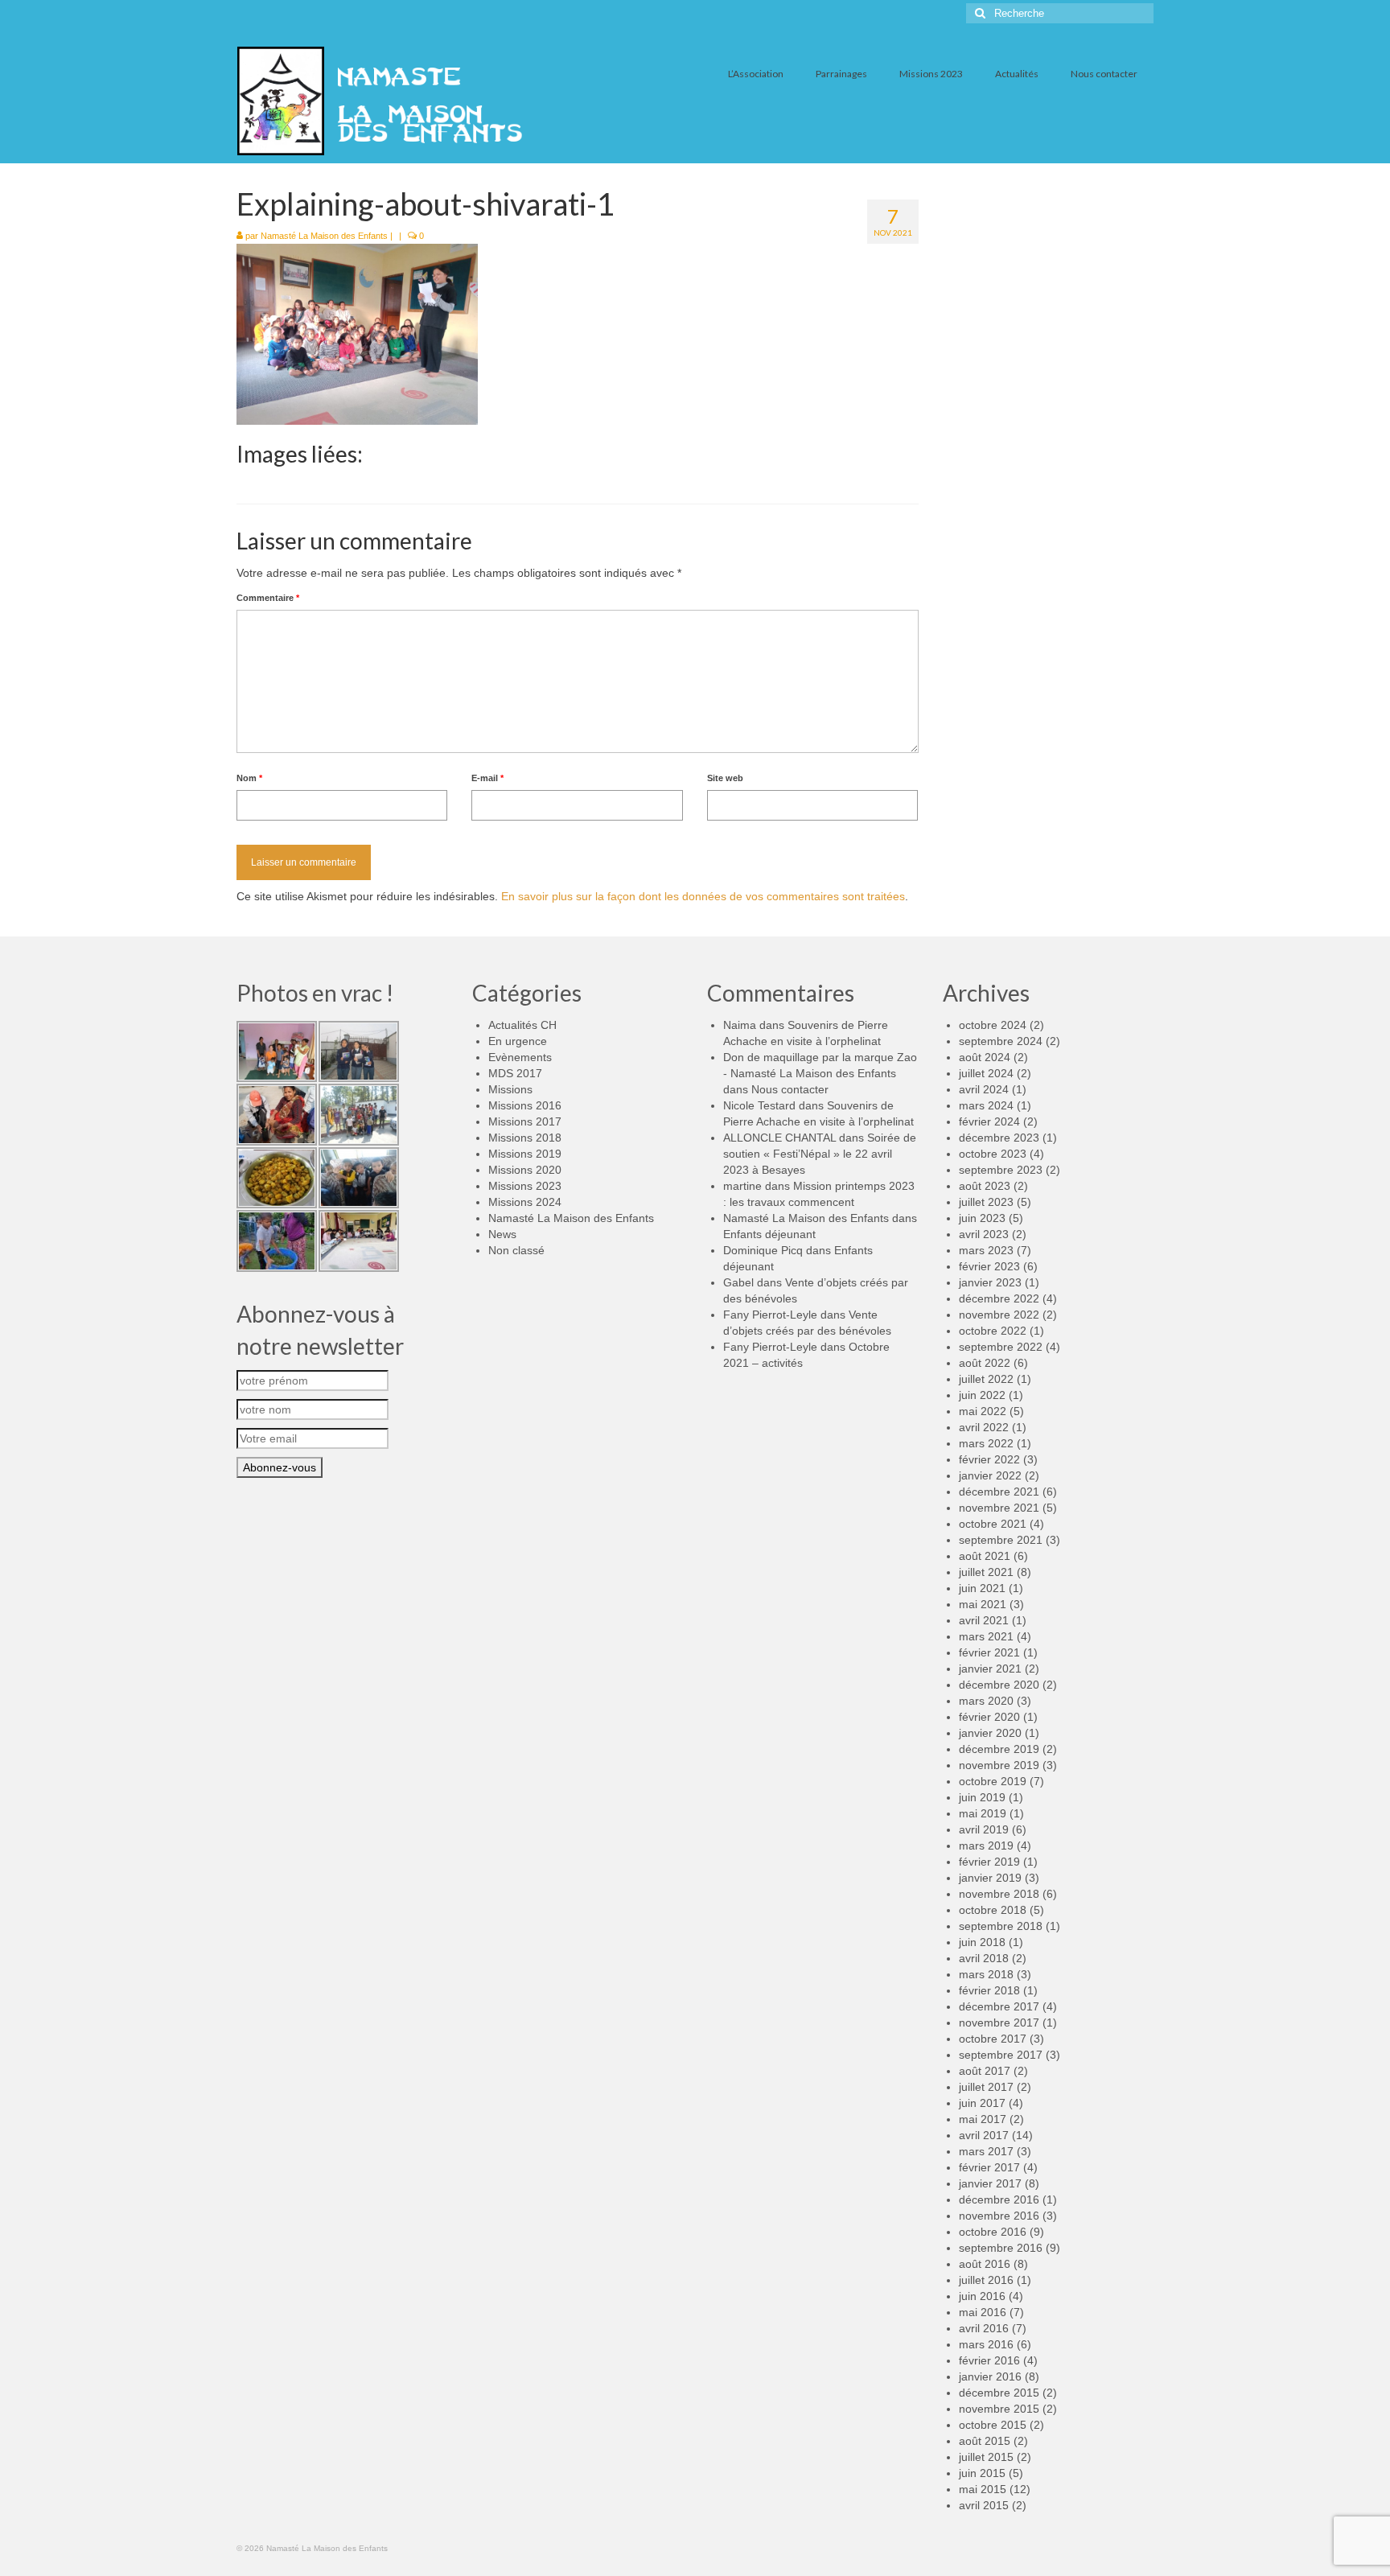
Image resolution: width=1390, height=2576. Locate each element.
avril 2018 (984, 1958)
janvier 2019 (990, 1878)
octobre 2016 (993, 2232)
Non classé (516, 1250)
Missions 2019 (525, 1154)
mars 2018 (986, 1974)
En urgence (518, 1041)
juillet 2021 (986, 1572)
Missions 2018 (525, 1138)
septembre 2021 (1001, 1540)
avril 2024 (984, 1089)
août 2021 (985, 1556)
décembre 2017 (999, 2006)
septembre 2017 (1001, 2055)
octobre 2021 (993, 1524)
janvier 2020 (990, 1733)
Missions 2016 (525, 1105)
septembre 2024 (1001, 1041)
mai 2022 (983, 1411)
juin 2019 (982, 1797)
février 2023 (989, 1266)
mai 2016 (983, 2312)
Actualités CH (522, 1025)
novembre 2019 (999, 1765)
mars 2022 (986, 1443)
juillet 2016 (986, 2280)
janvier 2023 (990, 1282)
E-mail (487, 778)
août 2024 (985, 1057)
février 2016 (989, 2360)
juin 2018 (982, 1942)
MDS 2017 (515, 1073)
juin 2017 (982, 2103)
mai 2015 (983, 2489)
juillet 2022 (986, 1379)
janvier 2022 (990, 1475)
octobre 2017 (993, 2039)
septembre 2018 (1001, 1926)
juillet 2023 (986, 1202)
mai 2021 (983, 1604)
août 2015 (985, 2441)
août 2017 (985, 2071)
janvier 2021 (990, 1669)
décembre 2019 (999, 1749)
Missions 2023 (525, 1186)
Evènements (520, 1057)
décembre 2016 (999, 2199)
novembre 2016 (999, 2216)
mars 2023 (986, 1250)
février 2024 (989, 1121)
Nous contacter (790, 1089)
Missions (510, 1089)
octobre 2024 (993, 1025)
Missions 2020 (525, 1170)
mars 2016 (986, 2344)
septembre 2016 (1001, 2248)
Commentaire (268, 598)
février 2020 (989, 1717)
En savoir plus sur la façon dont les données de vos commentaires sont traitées (703, 896)
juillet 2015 (986, 2457)
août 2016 (985, 2264)
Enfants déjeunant (769, 1234)
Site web (725, 778)
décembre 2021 (999, 1492)
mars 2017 (986, 2151)
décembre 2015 (999, 2393)
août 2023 (985, 1186)
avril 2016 (984, 2328)
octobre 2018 (993, 1910)
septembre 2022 (1001, 1347)
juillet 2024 (986, 1073)
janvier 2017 (990, 2183)
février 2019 (989, 1862)
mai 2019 (983, 1813)
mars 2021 (986, 1636)
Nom (249, 778)
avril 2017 (984, 2135)
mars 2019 (986, 1846)
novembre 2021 (999, 1508)
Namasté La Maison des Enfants (324, 236)
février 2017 (989, 2167)
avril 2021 (984, 1620)
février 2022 (989, 1459)
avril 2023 (984, 1234)
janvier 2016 (990, 2376)
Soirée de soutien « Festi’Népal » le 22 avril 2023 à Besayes (820, 1154)
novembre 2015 (999, 2409)
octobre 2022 (993, 1331)
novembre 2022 (999, 1315)
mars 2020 (986, 1701)
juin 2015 (982, 2473)
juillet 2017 (986, 2087)
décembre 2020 (999, 1685)
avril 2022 (984, 1427)
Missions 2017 (525, 1121)
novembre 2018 (999, 1894)
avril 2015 (984, 2505)
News (502, 1234)
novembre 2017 (999, 2023)
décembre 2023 (999, 1138)
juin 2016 (982, 2296)
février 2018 (989, 1990)
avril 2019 (984, 1829)
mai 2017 (983, 2119)
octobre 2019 (993, 1781)
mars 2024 (986, 1105)
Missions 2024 (525, 1202)
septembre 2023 (1001, 1170)
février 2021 (989, 1652)
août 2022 (985, 1363)
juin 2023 (982, 1218)
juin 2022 (982, 1395)
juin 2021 (982, 1588)
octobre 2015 (993, 2425)
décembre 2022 (999, 1298)
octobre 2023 (993, 1154)
